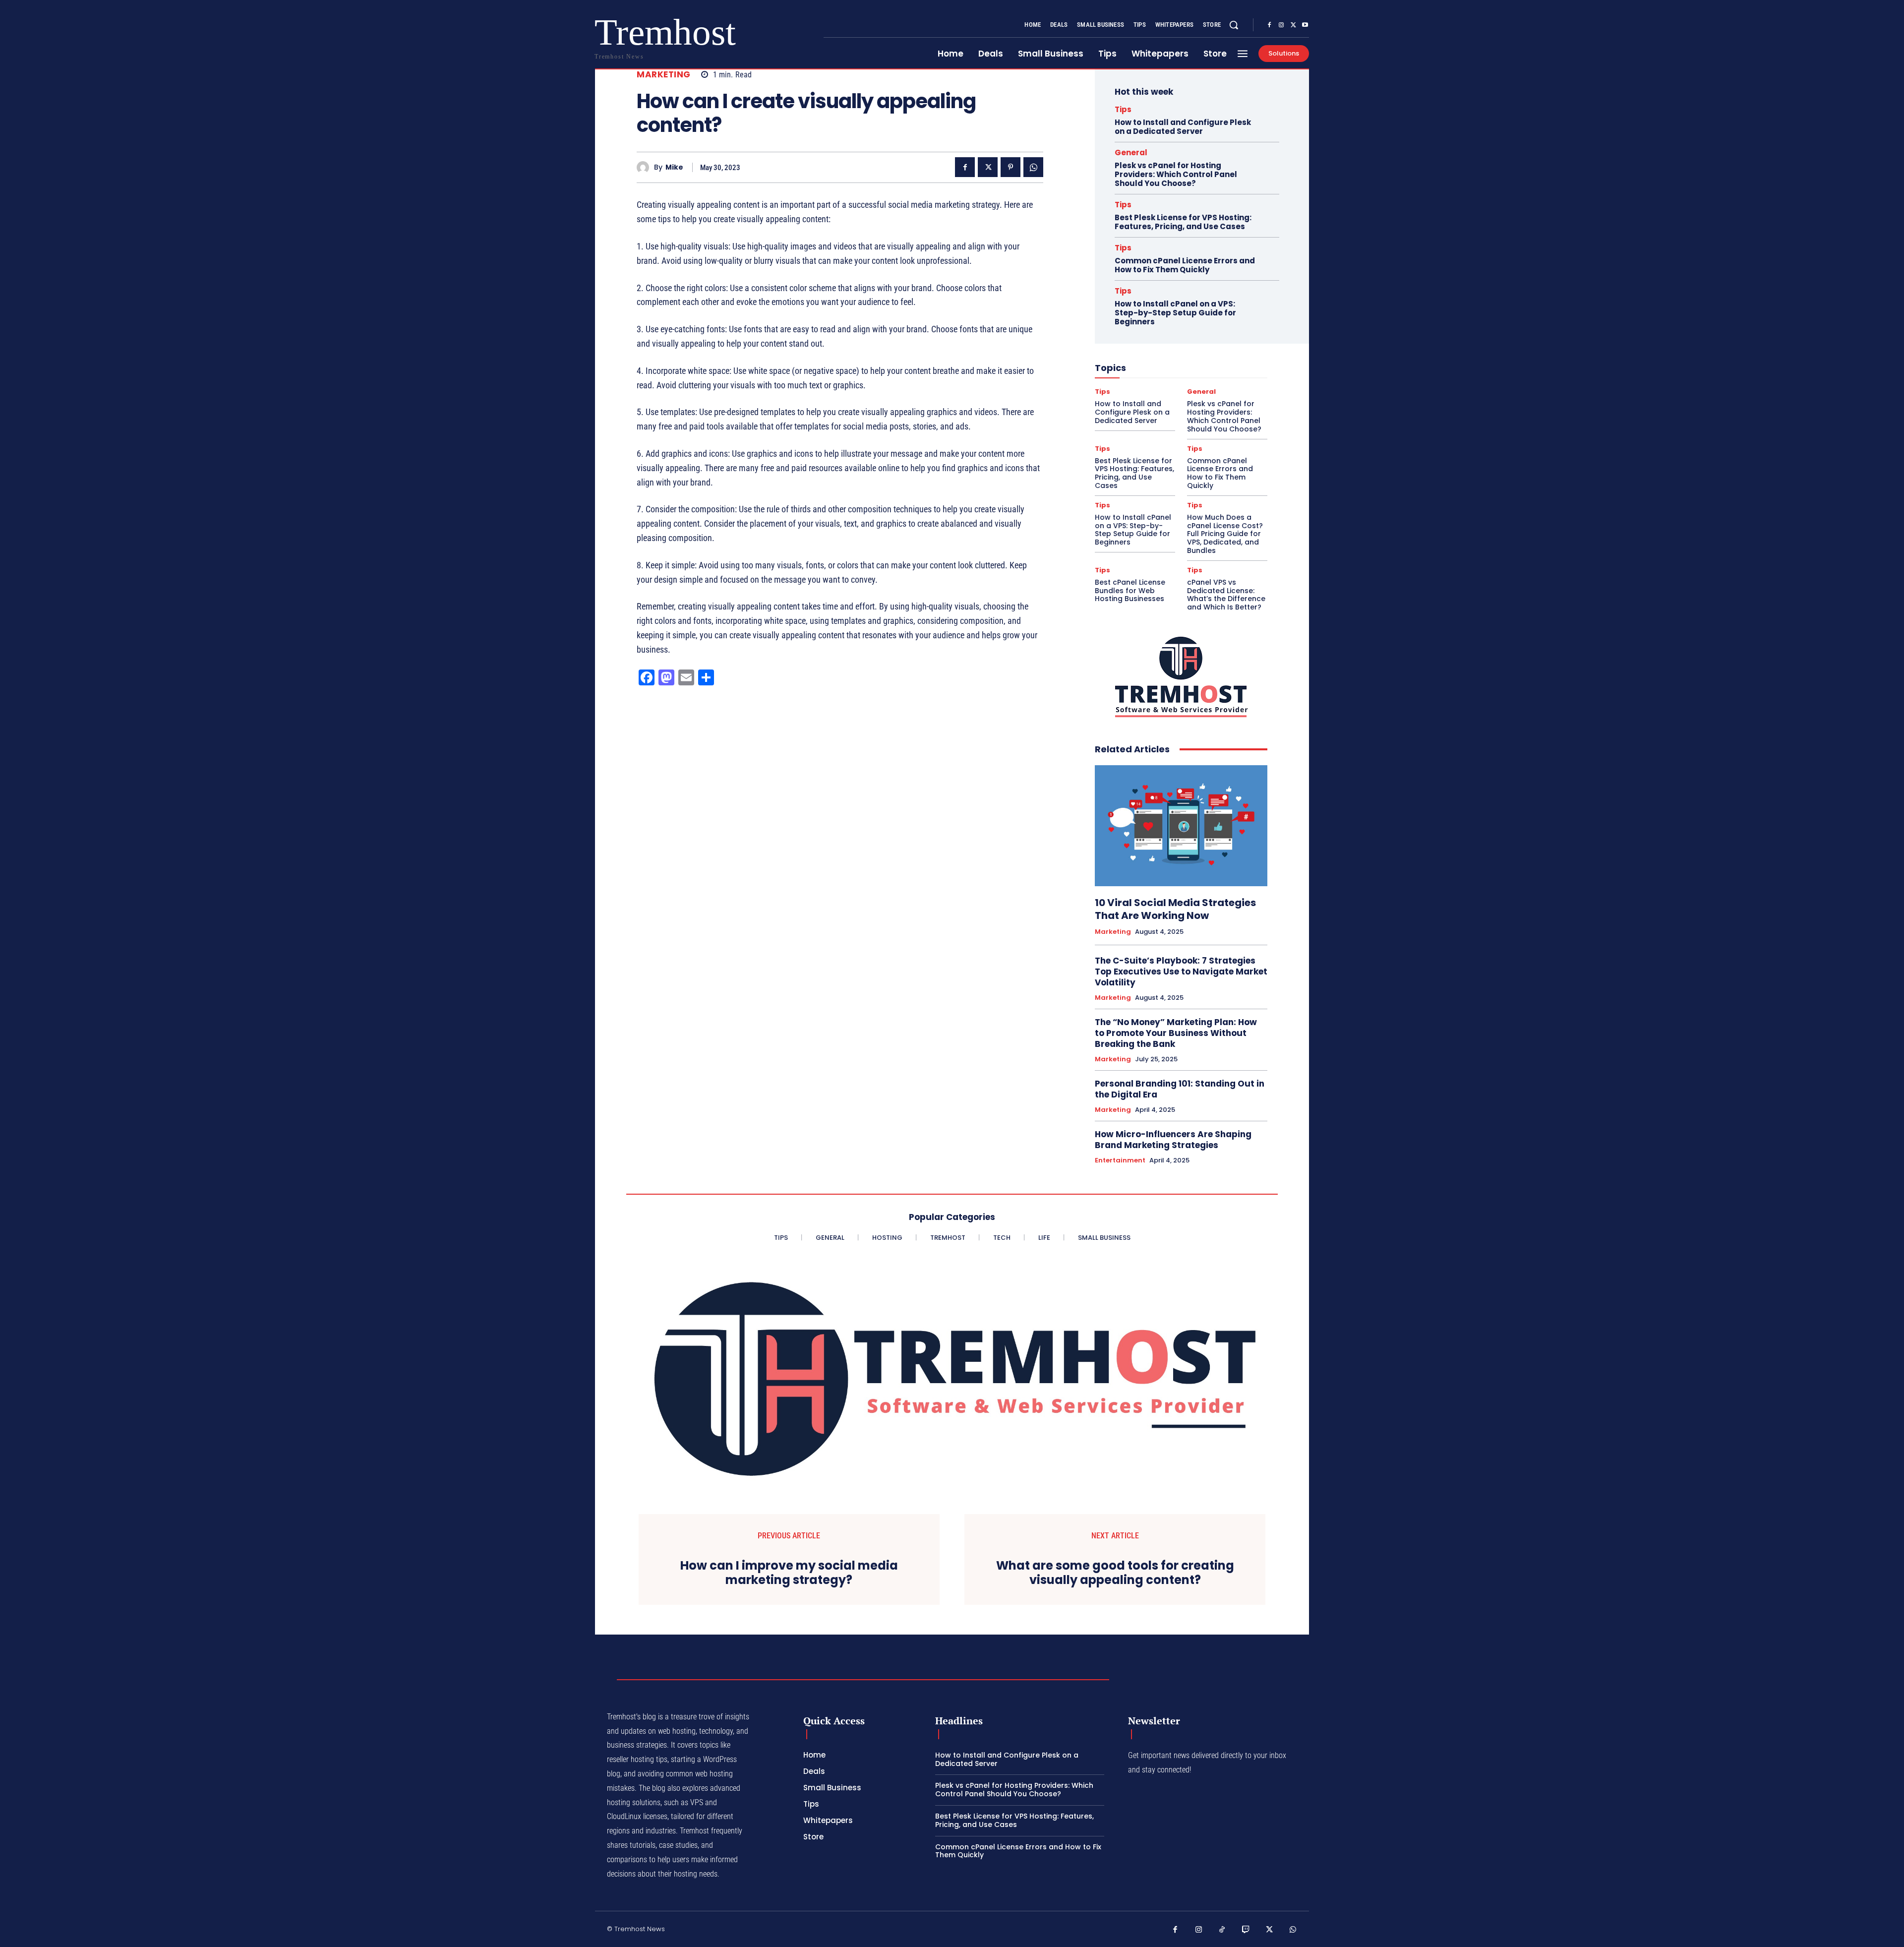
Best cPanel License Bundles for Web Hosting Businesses (1130, 591)
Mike (674, 167)
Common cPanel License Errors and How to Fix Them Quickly (1185, 265)
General (1131, 152)
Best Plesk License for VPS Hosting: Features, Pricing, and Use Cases (1183, 222)
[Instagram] (1281, 25)
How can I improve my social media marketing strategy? (789, 1573)
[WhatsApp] (1033, 167)
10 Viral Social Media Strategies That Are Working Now (1175, 909)
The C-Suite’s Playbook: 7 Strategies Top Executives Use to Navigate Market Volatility (1181, 972)
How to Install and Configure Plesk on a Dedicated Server (1183, 127)
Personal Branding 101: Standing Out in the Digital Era (1180, 1089)
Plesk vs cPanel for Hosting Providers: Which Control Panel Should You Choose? (1176, 174)
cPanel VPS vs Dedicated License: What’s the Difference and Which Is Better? (1226, 595)
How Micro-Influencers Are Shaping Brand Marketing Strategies (1173, 1140)
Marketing (664, 75)
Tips (1123, 109)
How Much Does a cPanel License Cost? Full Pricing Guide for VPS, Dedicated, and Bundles (1225, 534)
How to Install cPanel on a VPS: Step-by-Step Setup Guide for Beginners (1175, 313)
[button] (1234, 25)
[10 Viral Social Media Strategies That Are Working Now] (1181, 826)
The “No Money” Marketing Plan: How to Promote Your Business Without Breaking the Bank (1176, 1033)
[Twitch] (1246, 1930)
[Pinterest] (1011, 167)
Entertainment (1120, 1160)
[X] (1293, 25)
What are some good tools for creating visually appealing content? (1115, 1573)
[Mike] (645, 167)
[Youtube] (1305, 25)
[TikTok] (1222, 1930)
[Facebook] (1269, 25)
